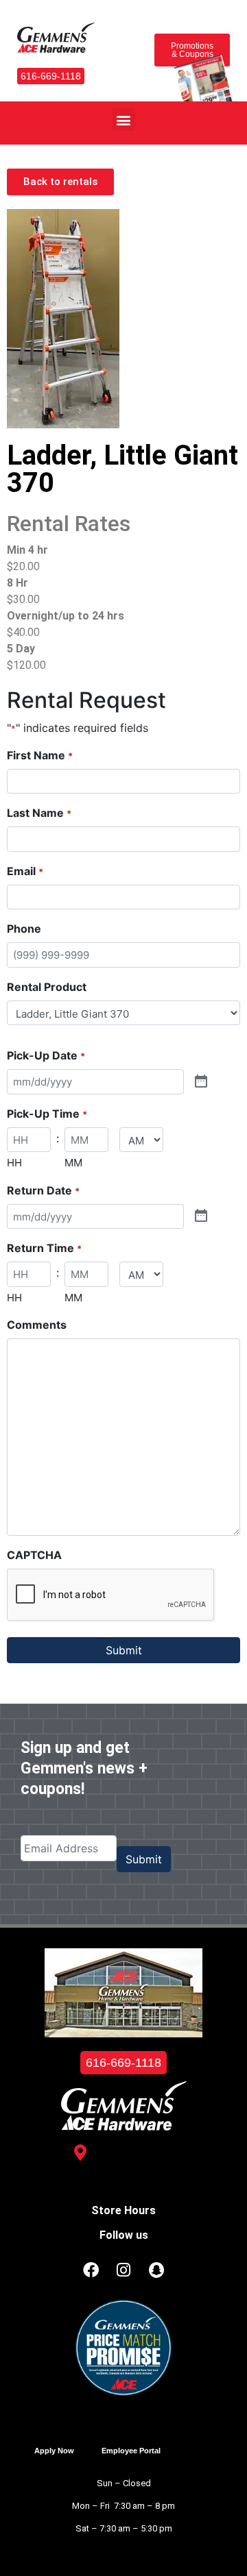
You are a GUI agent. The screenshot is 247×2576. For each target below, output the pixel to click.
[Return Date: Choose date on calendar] (201, 1216)
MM (73, 1163)
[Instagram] (123, 2270)
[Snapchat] (156, 2270)
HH (14, 1163)
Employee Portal (131, 2451)
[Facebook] (91, 2270)
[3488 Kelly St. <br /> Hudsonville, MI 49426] (80, 2152)
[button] (124, 120)
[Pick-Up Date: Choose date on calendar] (201, 1082)
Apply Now (54, 2451)
